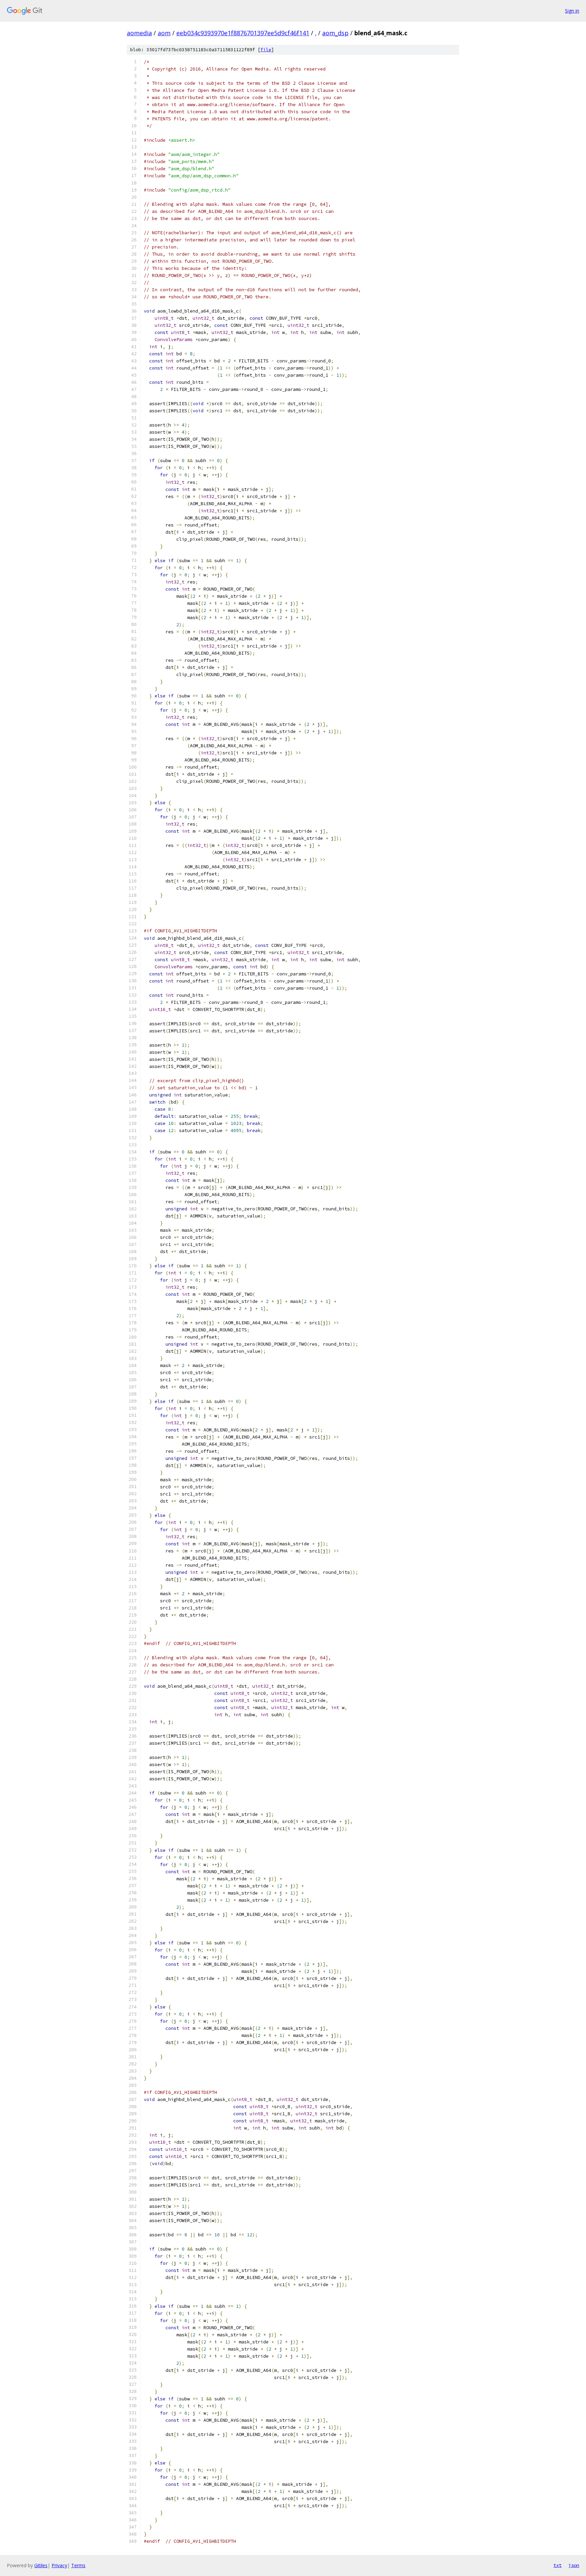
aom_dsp (335, 33)
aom (164, 33)
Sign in (572, 11)
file (266, 50)
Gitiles (41, 2565)
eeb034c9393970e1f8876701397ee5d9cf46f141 (243, 33)
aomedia (139, 33)
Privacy (59, 2565)
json (574, 2565)
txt (558, 2565)
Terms (78, 2565)
